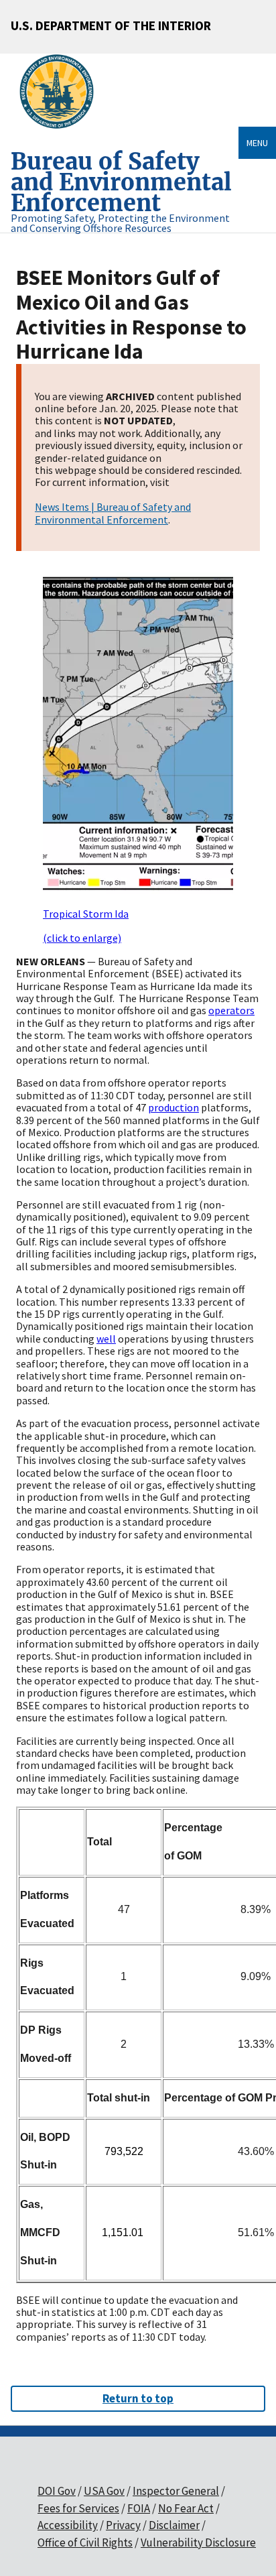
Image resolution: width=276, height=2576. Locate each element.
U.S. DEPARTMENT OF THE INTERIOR (111, 25)
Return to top (138, 2398)
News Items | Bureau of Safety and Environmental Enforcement (113, 513)
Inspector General (176, 2491)
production (174, 1107)
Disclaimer (174, 2525)
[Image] (138, 734)
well (106, 1339)
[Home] (62, 92)
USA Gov (104, 2491)
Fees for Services (78, 2508)
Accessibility (68, 2525)
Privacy (123, 2525)
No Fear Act (186, 2508)
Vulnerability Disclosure (198, 2542)
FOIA (139, 2508)
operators (231, 1010)
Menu (257, 143)
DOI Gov (57, 2491)
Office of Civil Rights (85, 2542)
